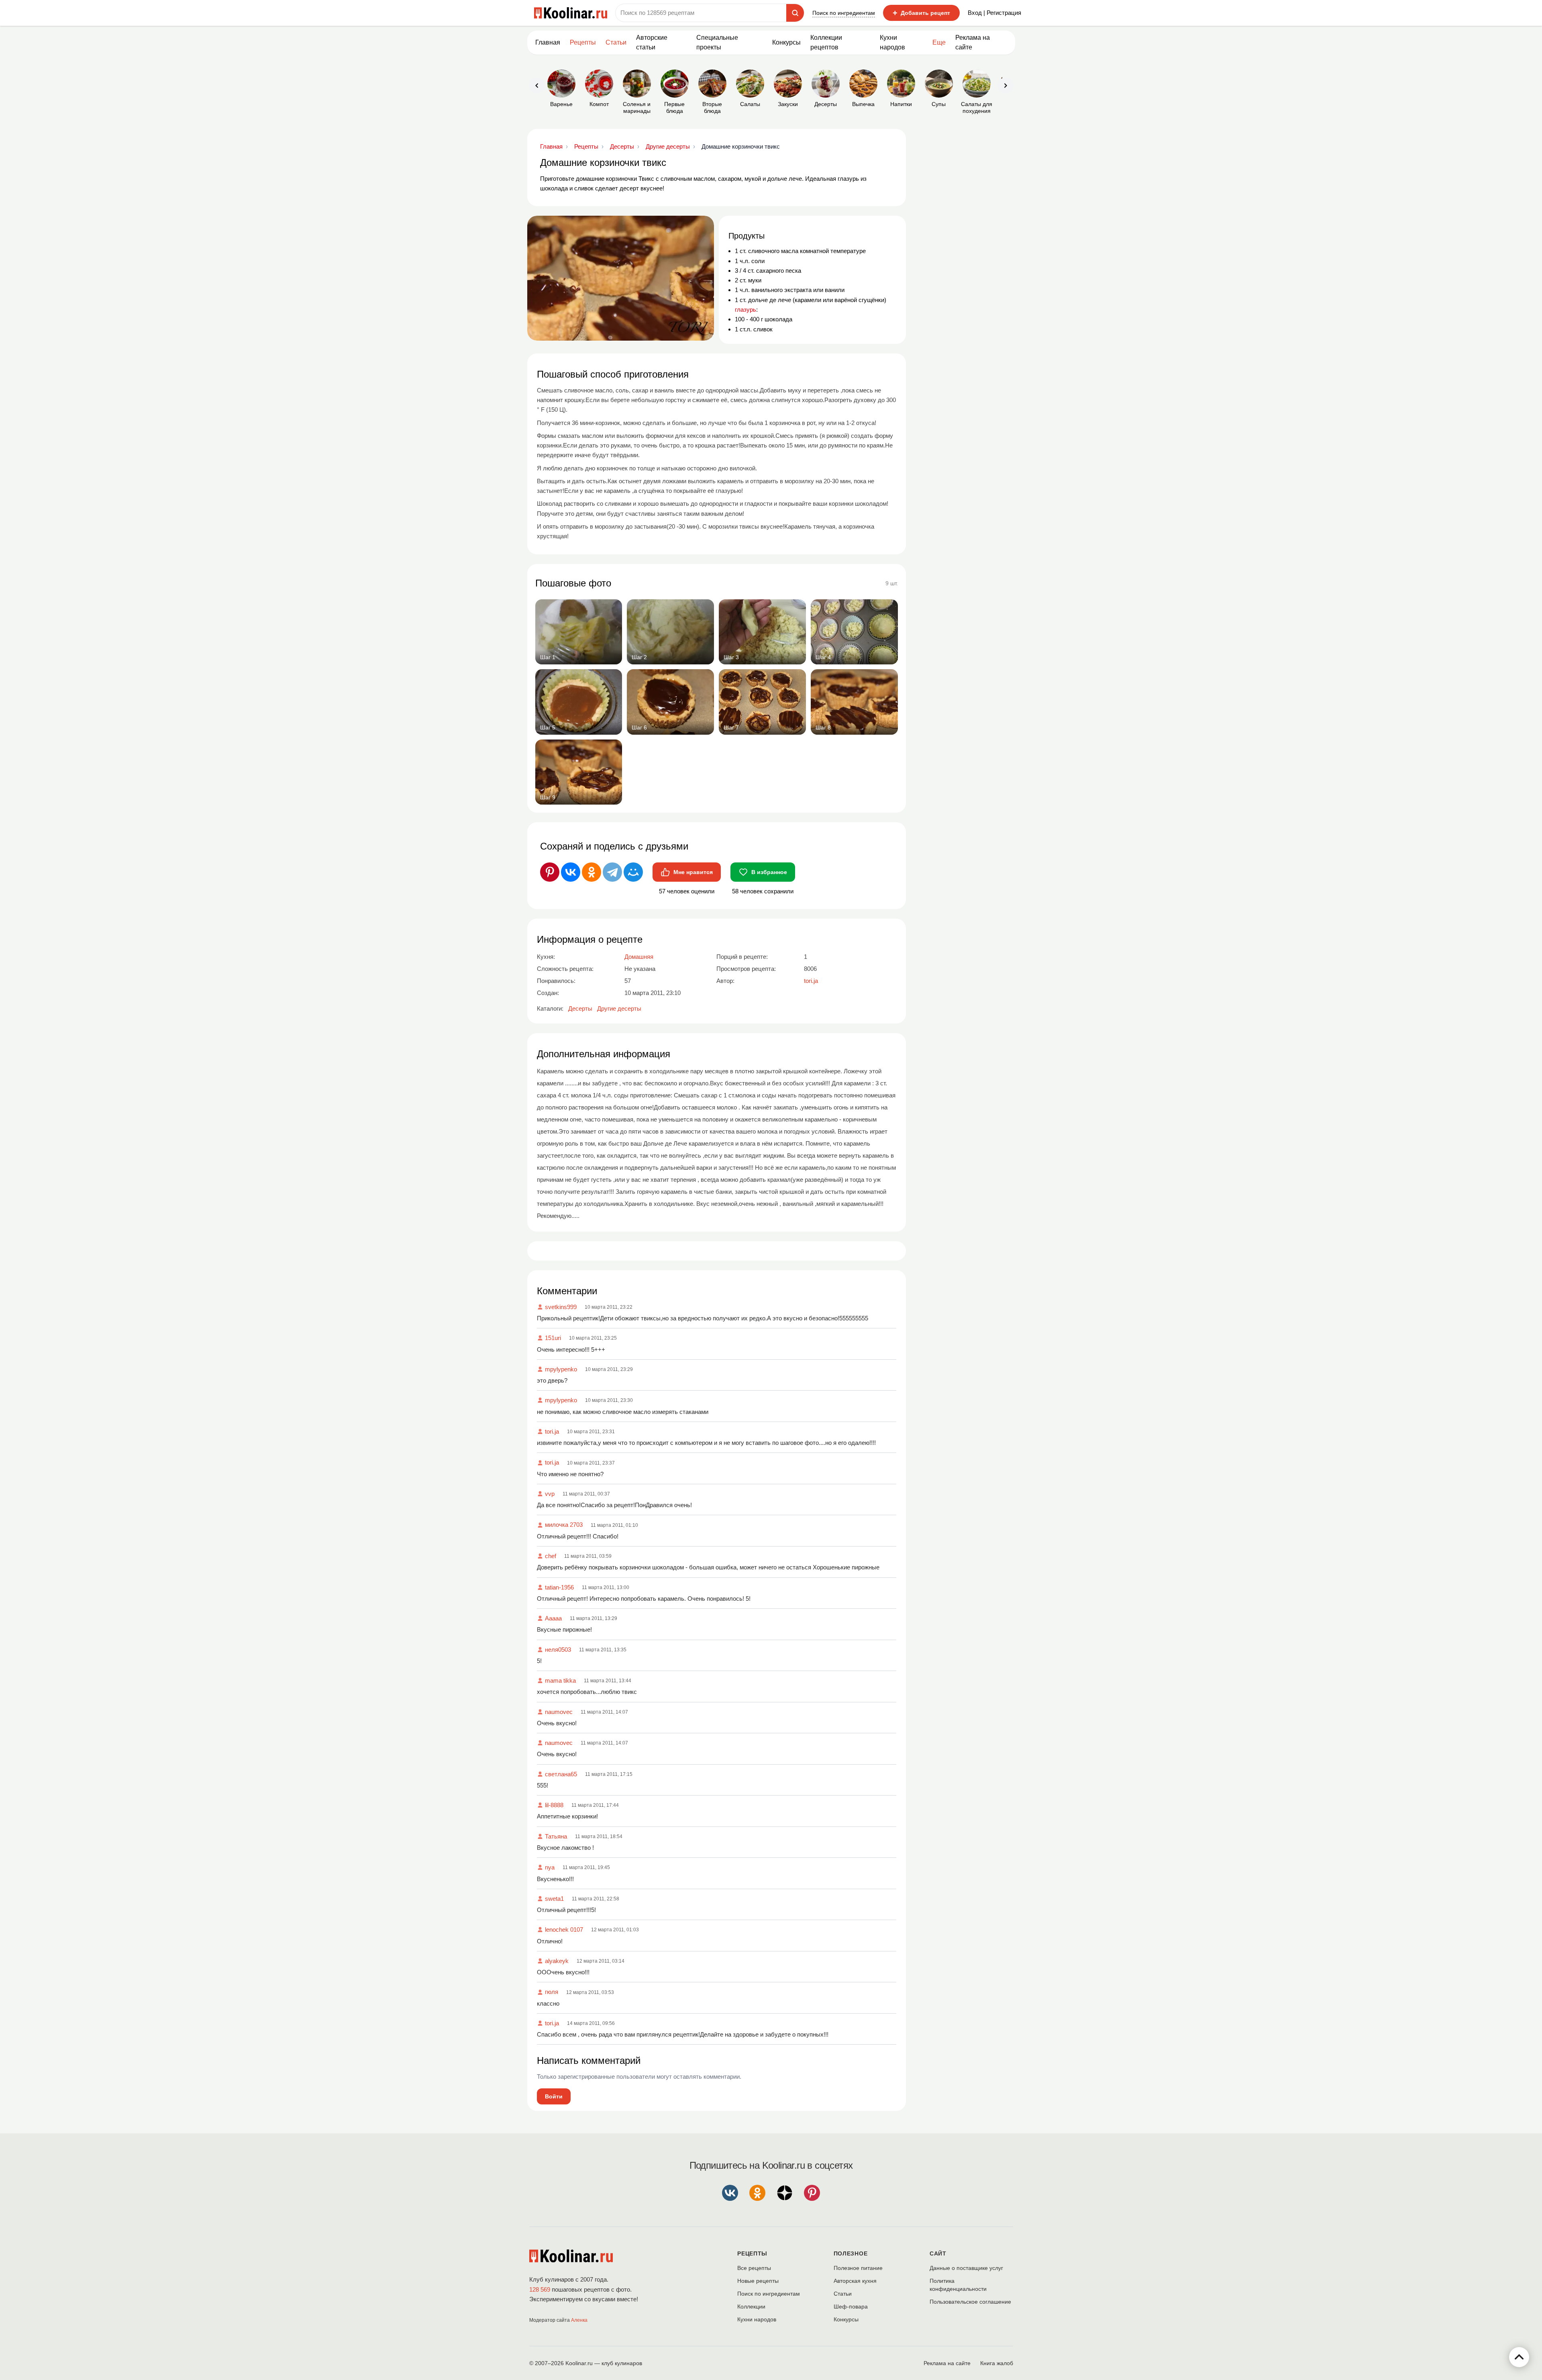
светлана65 (561, 1774)
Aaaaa (553, 1618)
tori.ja (552, 1431)
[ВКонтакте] (571, 872)
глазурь (746, 310)
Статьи (843, 2294)
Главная (548, 42)
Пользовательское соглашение (970, 2302)
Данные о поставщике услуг (966, 2268)
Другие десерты (619, 1008)
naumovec (559, 1712)
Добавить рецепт (921, 13)
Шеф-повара (851, 2306)
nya (550, 1867)
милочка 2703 (564, 1525)
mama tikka (560, 1680)
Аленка (579, 2320)
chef (551, 1556)
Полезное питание (858, 2268)
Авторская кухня (855, 2281)
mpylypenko (561, 1369)
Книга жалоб (997, 2363)
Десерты (580, 1008)
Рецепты (583, 42)
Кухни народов (892, 42)
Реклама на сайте (973, 42)
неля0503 (558, 1650)
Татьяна (556, 1836)
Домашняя (639, 957)
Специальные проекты (717, 42)
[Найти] (795, 13)
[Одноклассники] (592, 872)
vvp (550, 1494)
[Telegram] (612, 872)
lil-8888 (554, 1805)
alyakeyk (557, 1961)
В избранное (769, 872)
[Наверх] (1519, 2357)
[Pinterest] (550, 872)
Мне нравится (693, 872)
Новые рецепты (758, 2281)
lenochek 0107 (564, 1930)
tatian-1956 (559, 1587)
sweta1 (554, 1899)
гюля (552, 1992)
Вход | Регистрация (994, 13)
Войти (554, 2096)
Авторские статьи (652, 42)
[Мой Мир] (633, 872)
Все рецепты (754, 2268)
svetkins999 (561, 1307)
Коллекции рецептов (826, 42)
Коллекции (751, 2306)
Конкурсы (786, 42)
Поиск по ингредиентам (844, 13)
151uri (553, 1338)
